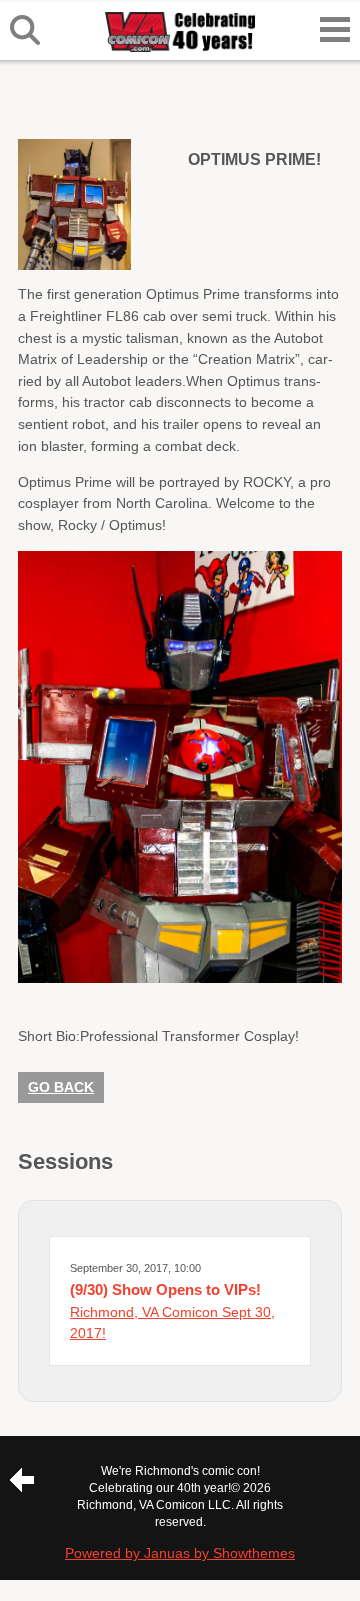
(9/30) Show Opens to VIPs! (165, 1289)
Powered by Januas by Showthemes (180, 1553)
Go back (61, 1087)
